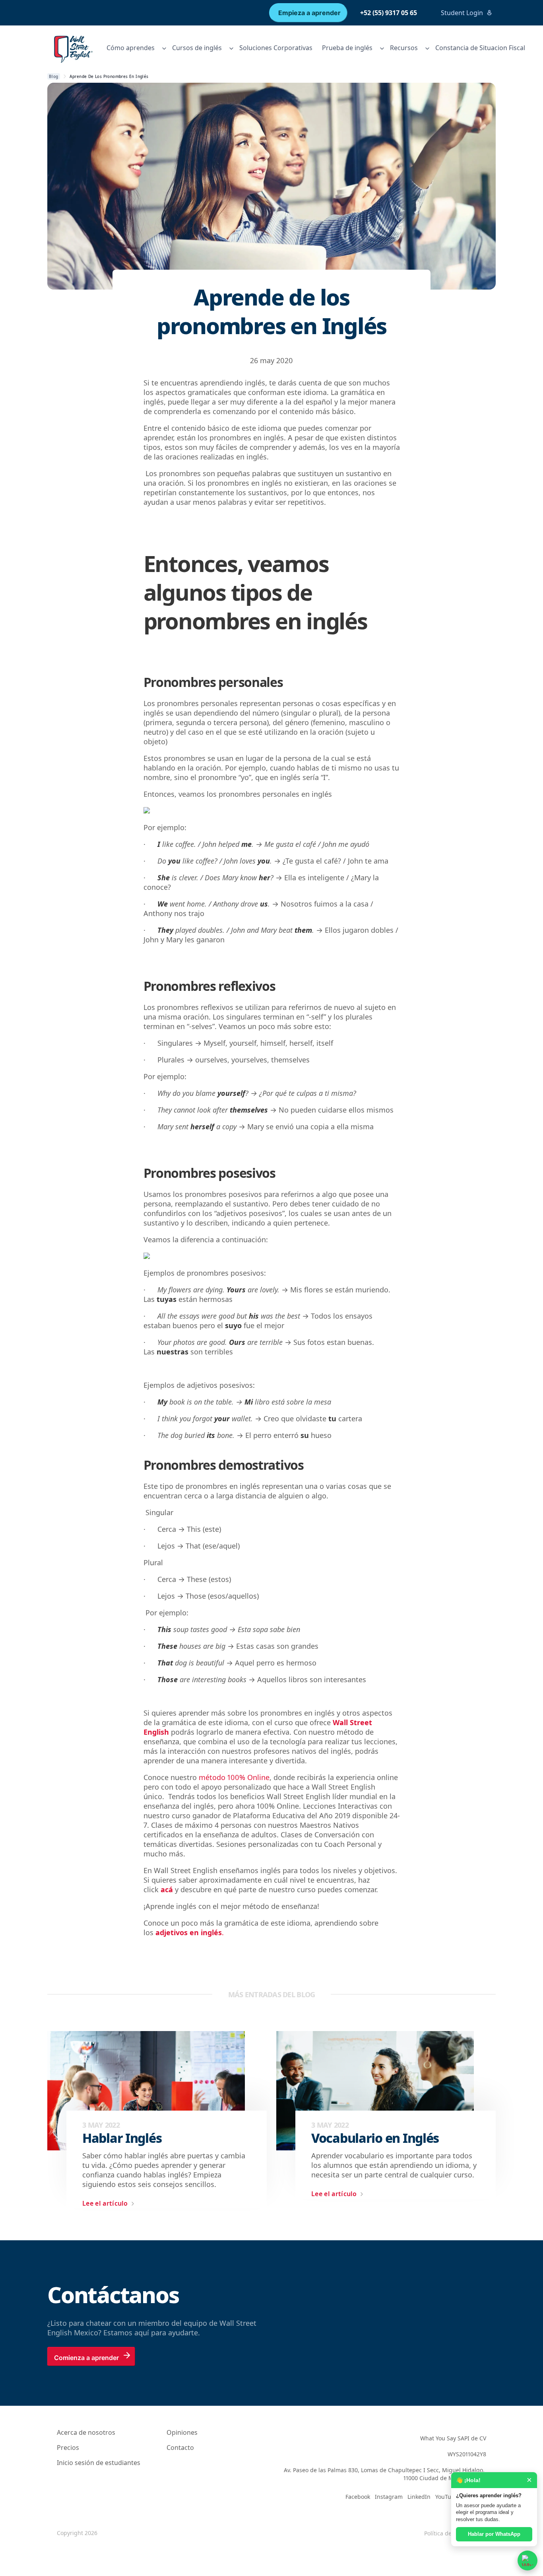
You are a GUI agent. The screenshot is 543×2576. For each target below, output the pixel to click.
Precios (68, 2448)
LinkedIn (419, 2497)
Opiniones (182, 2432)
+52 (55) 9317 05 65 (389, 13)
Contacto (180, 2448)
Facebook (358, 2497)
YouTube (447, 2497)
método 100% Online (234, 1777)
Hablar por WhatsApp (494, 2534)
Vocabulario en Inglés (375, 2138)
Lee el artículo (105, 2203)
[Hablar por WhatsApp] (527, 2560)
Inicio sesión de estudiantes (99, 2463)
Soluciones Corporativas (276, 48)
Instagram (389, 2497)
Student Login (462, 13)
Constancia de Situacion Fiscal (480, 48)
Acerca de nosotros (86, 2432)
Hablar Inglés (122, 2138)
